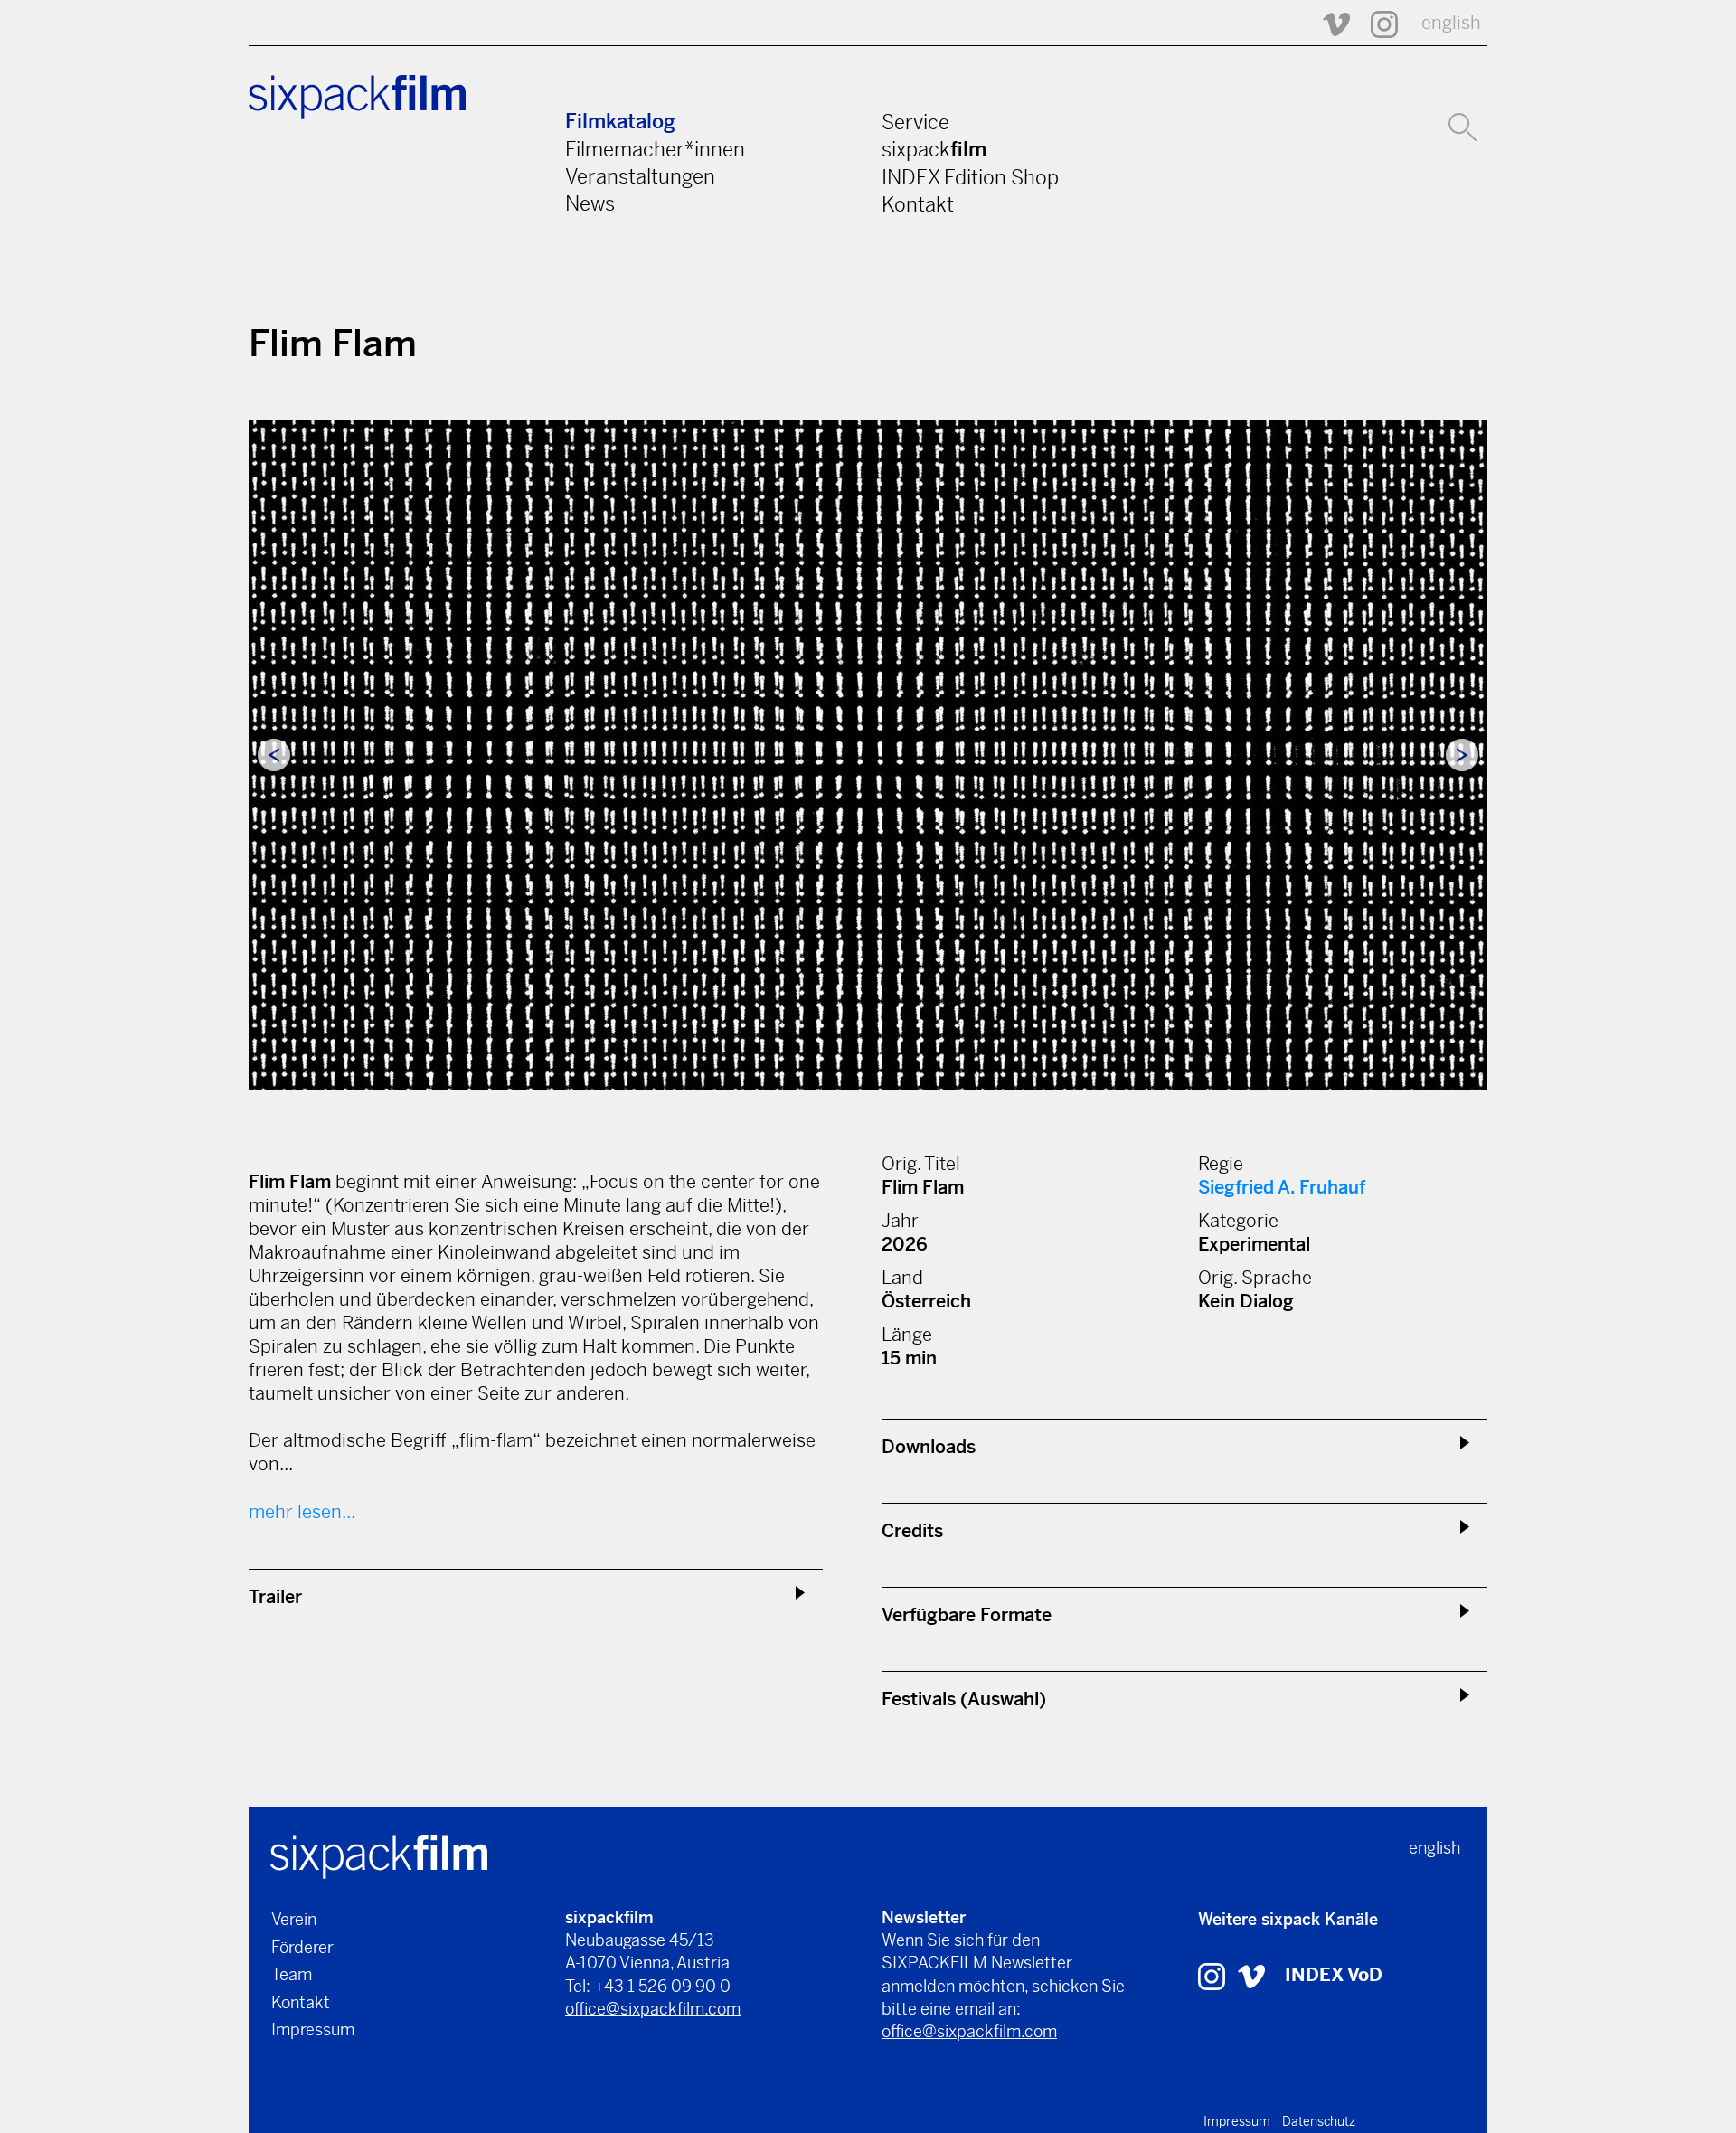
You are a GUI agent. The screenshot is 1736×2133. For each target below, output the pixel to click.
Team (292, 1974)
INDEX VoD (1334, 1975)
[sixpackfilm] (379, 1855)
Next (1462, 755)
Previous (274, 755)
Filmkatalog (620, 122)
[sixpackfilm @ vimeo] (1251, 1975)
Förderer (302, 1947)
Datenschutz (1319, 2121)
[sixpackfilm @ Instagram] (1376, 23)
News (590, 203)
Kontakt (918, 204)
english (1451, 23)
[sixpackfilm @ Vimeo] (1328, 23)
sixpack (934, 149)
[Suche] (1462, 125)
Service (915, 122)
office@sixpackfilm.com (653, 2009)
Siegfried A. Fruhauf (1282, 1188)
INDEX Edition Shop (970, 177)
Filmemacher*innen (655, 149)
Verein (294, 1919)
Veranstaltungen (640, 176)
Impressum (313, 2029)
